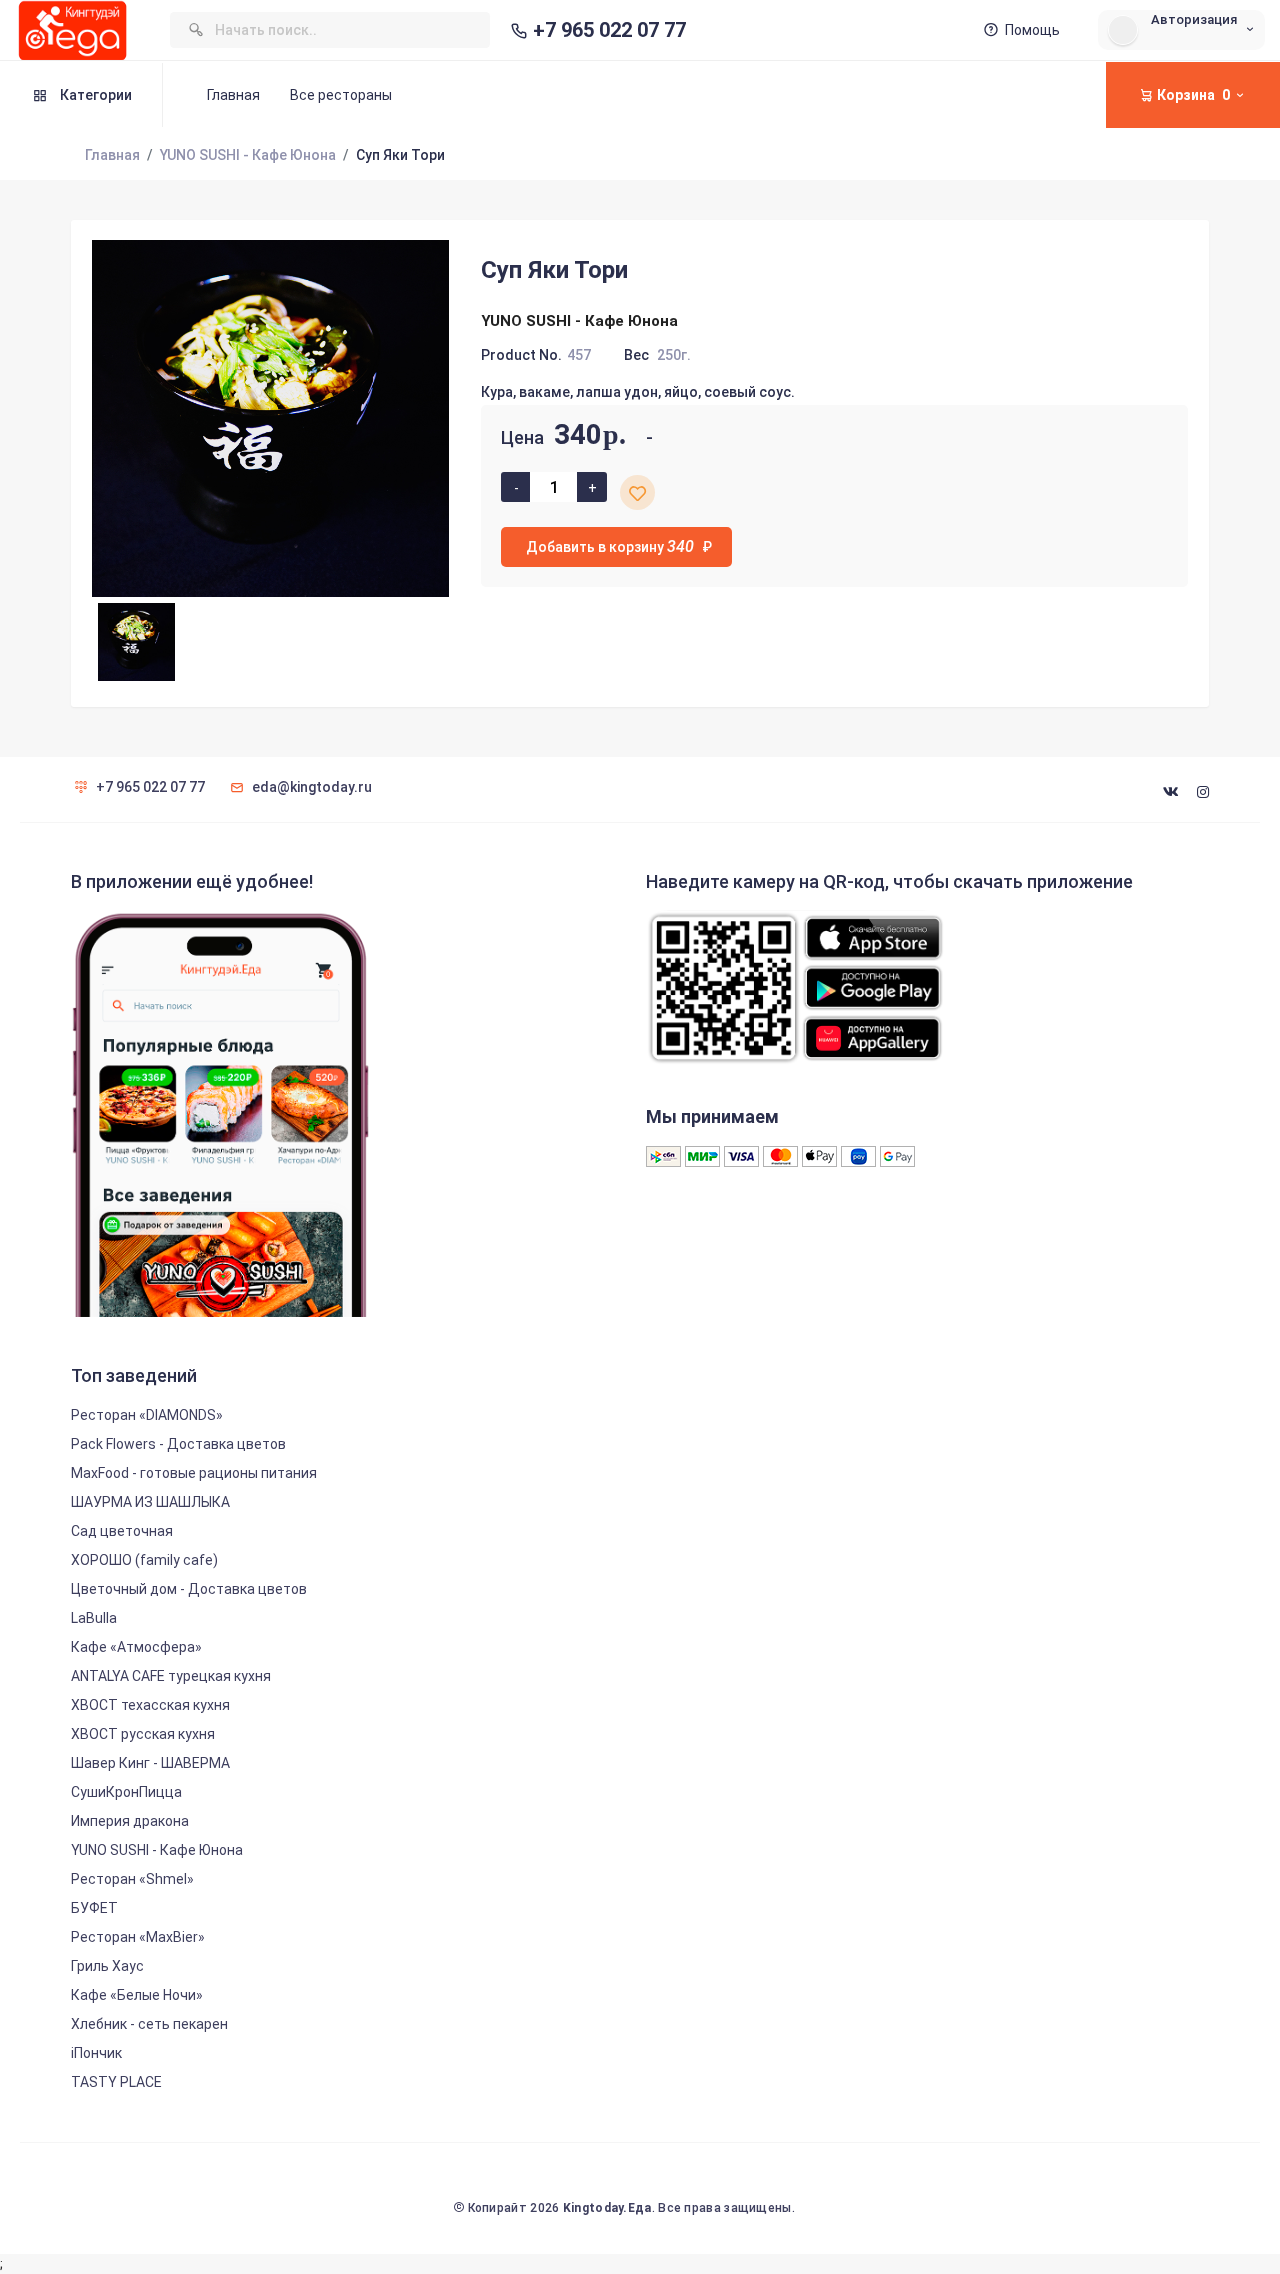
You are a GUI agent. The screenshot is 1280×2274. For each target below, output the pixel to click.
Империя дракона (130, 1821)
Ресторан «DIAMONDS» (147, 1415)
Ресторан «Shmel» (132, 1879)
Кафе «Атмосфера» (136, 1647)
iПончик (96, 2053)
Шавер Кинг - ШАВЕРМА (150, 1763)
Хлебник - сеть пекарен (149, 2024)
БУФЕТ (94, 1908)
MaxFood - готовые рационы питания (194, 1473)
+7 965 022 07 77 (609, 30)
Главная (233, 95)
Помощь (1032, 30)
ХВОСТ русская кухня (143, 1734)
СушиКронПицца (126, 1792)
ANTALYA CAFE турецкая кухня (171, 1676)
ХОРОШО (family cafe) (144, 1560)
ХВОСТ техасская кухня (150, 1705)
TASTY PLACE (116, 2082)
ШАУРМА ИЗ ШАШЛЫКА (150, 1502)
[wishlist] (637, 492)
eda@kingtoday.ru (312, 787)
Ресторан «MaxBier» (138, 1937)
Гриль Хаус (107, 1966)
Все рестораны (341, 95)
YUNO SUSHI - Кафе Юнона (248, 155)
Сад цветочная (122, 1531)
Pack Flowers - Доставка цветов (178, 1444)
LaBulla (94, 1618)
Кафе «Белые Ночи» (137, 1995)
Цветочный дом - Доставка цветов (189, 1589)
